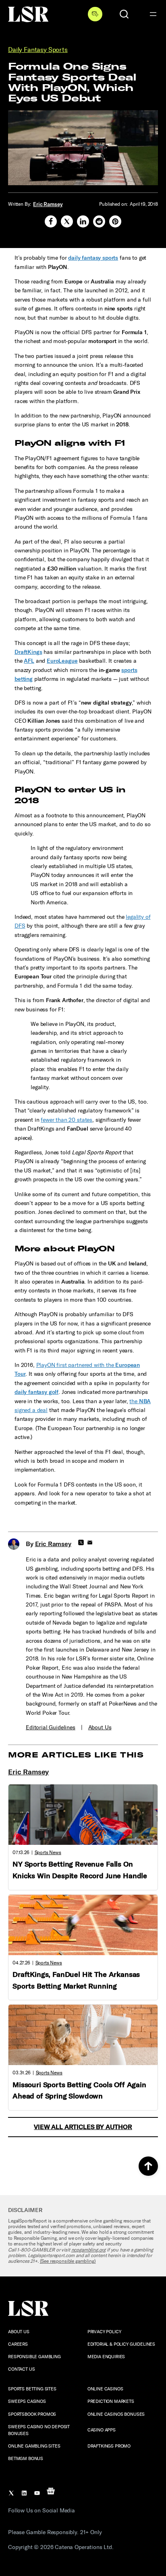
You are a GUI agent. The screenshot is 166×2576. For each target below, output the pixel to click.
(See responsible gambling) (68, 2261)
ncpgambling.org (89, 2250)
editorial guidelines (51, 1727)
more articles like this (76, 1755)
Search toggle (124, 14)
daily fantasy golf (36, 1392)
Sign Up (95, 14)
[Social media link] (51, 221)
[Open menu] (153, 14)
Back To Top (148, 2166)
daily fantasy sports (93, 258)
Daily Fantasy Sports (38, 50)
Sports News (48, 1852)
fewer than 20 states (66, 1120)
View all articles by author (83, 2127)
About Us (100, 1727)
